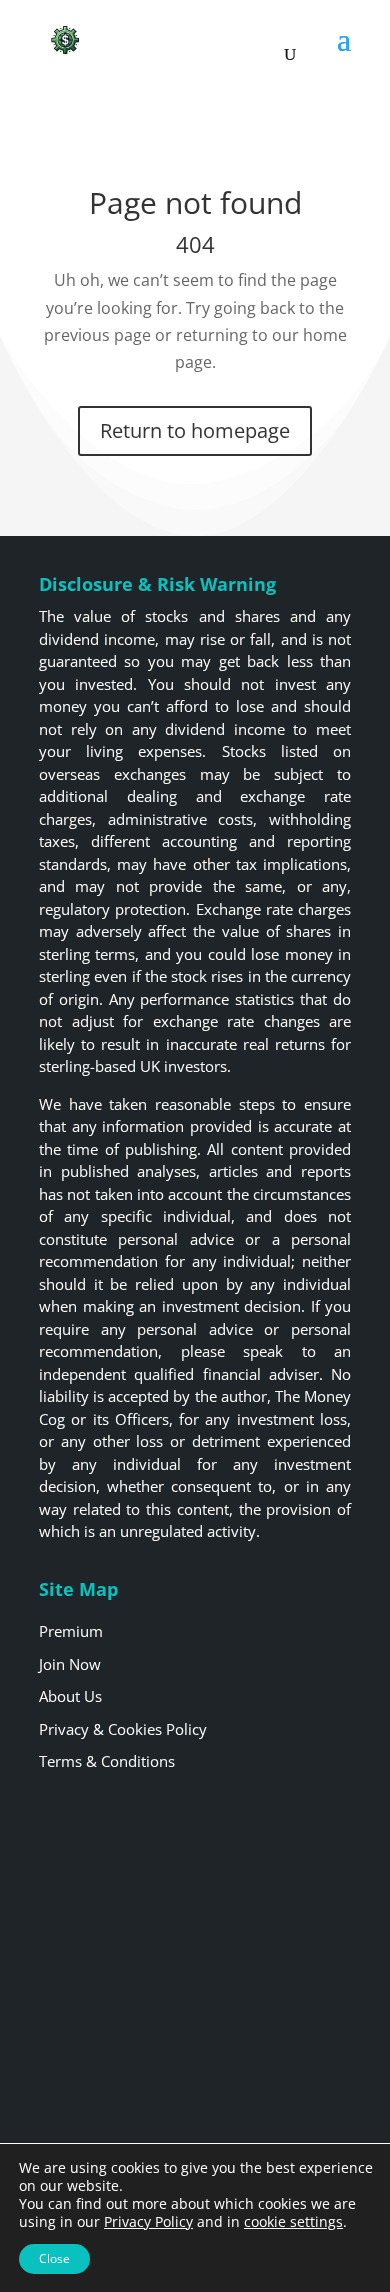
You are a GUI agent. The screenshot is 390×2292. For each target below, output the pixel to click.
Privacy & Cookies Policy (123, 1729)
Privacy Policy (148, 2221)
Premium (71, 1631)
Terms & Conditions (107, 1761)
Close (54, 2258)
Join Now (70, 1664)
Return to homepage (195, 430)
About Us (70, 1696)
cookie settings (293, 2222)
